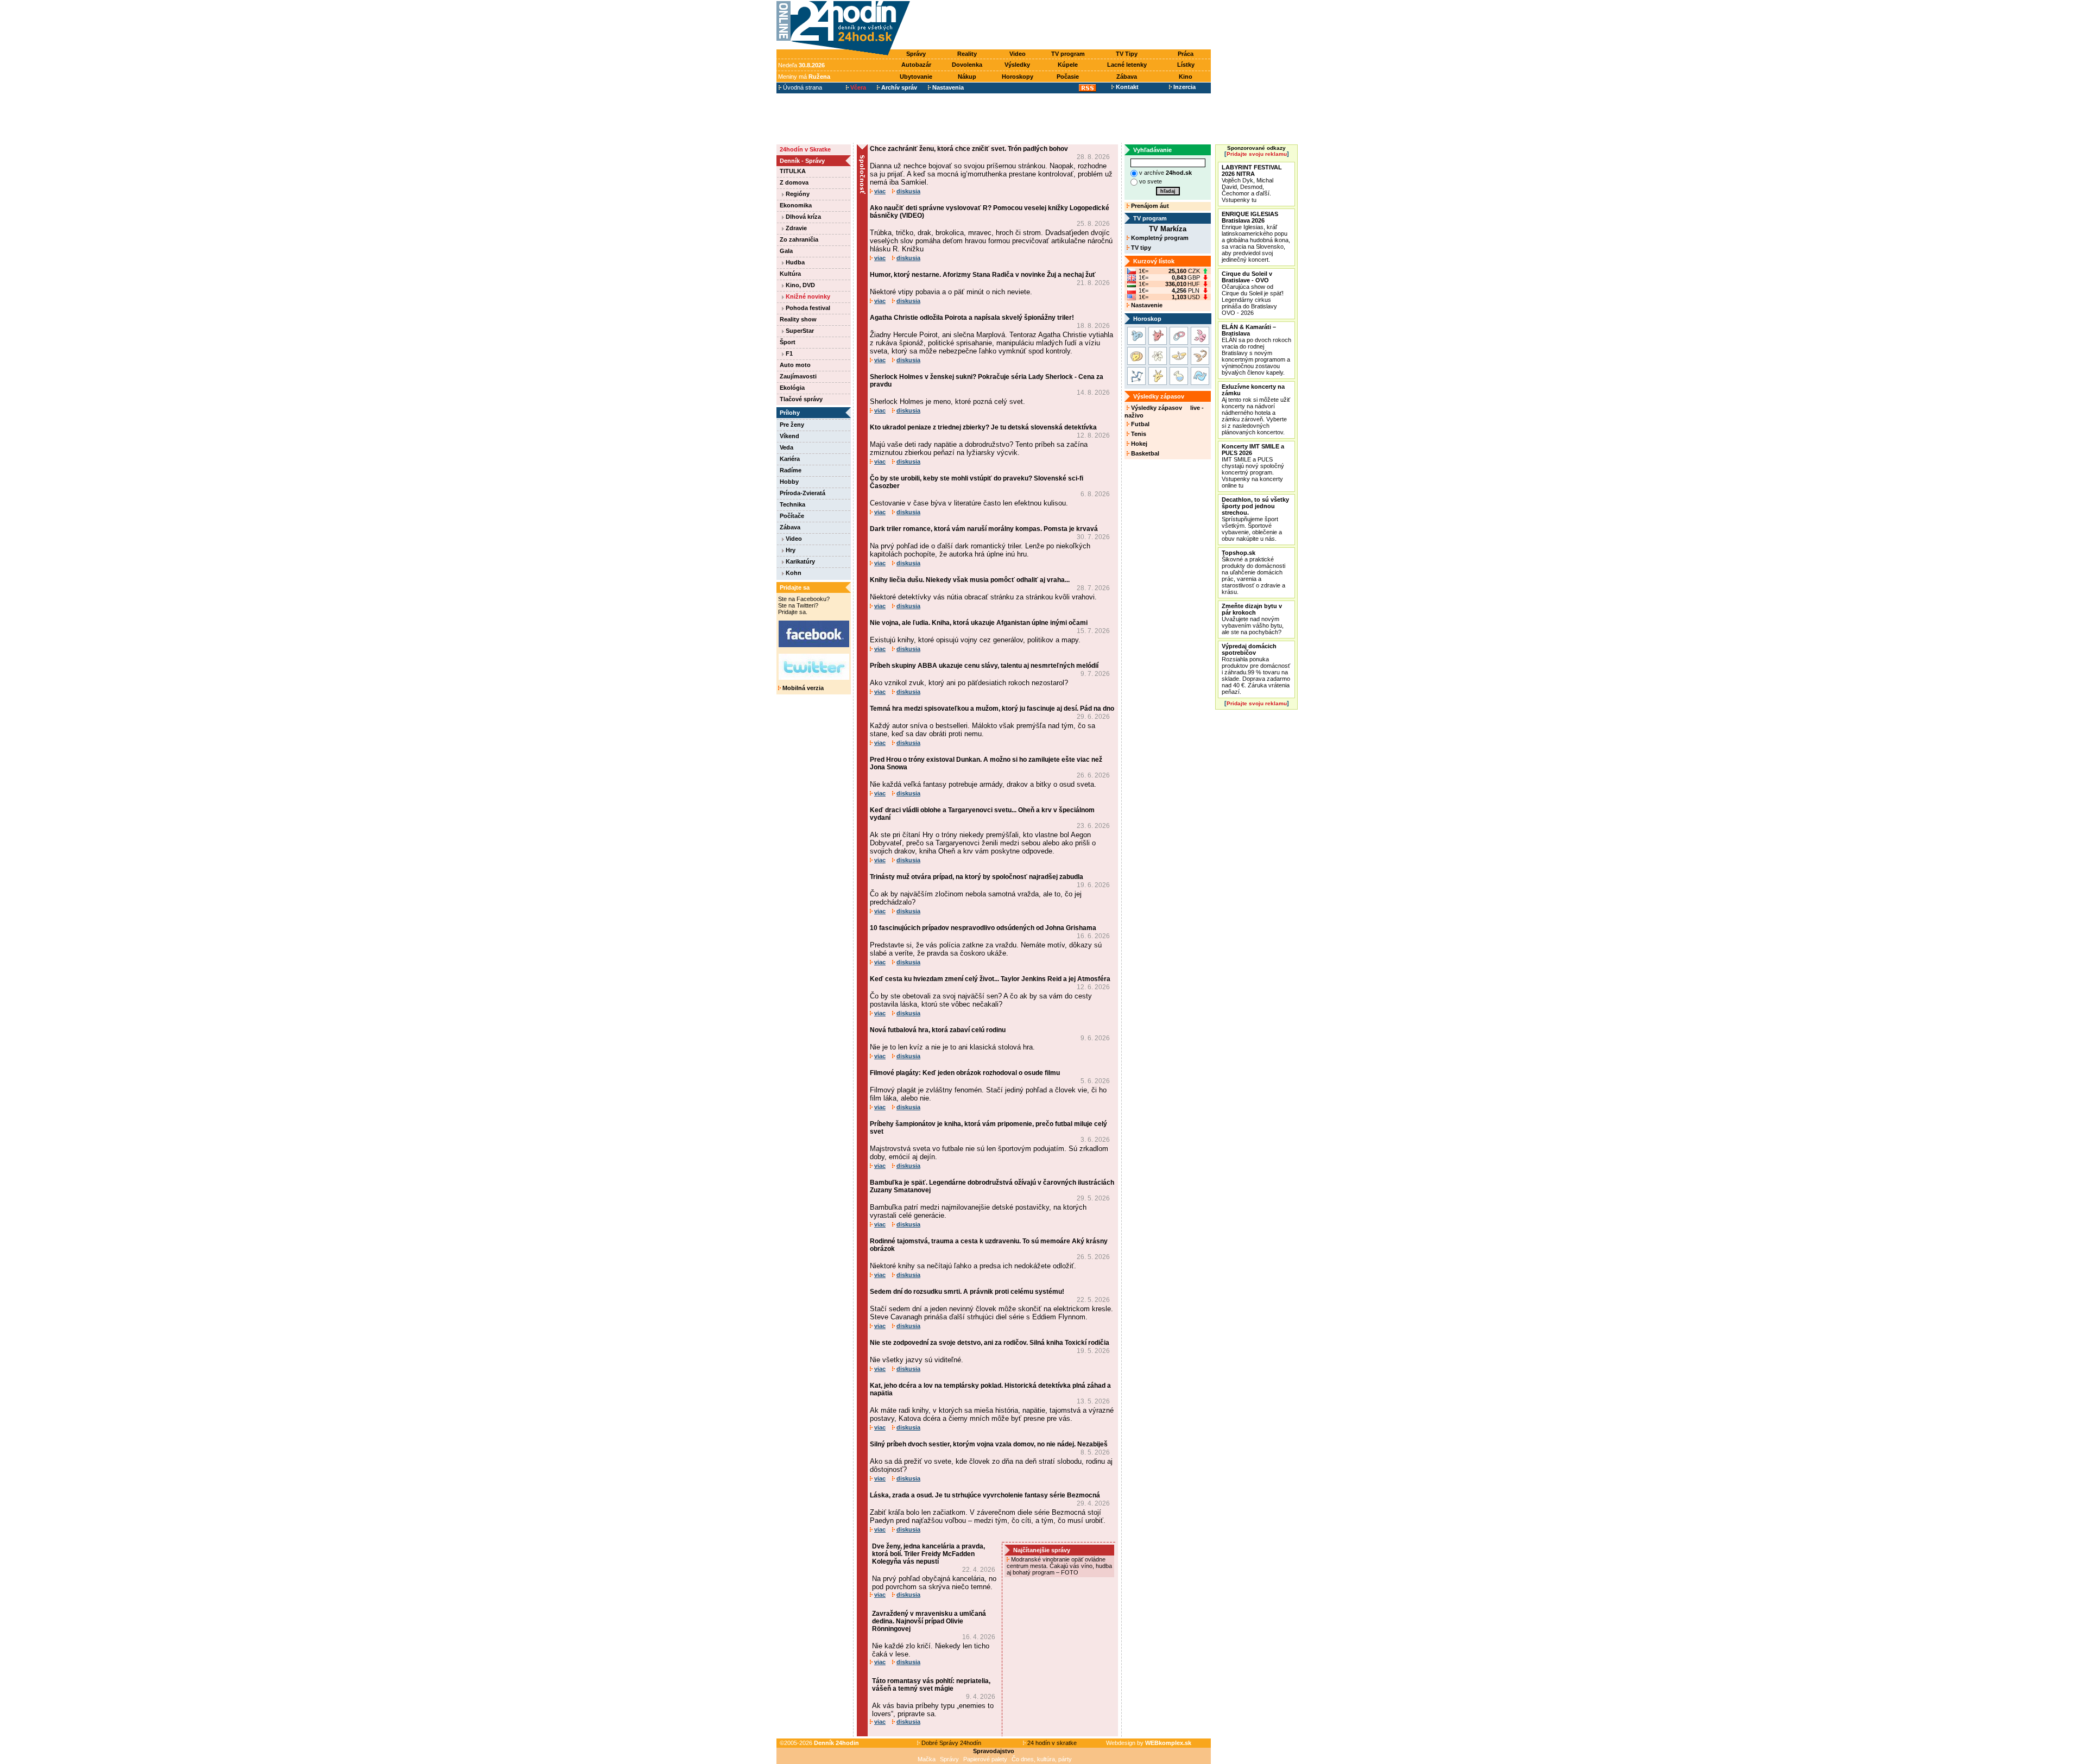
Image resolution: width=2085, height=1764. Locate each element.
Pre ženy (792, 425)
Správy (916, 54)
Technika (792, 504)
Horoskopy (1018, 77)
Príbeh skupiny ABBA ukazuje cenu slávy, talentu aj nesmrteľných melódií (984, 666)
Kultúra (790, 274)
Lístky (1186, 65)
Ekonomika (796, 205)
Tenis (1138, 434)
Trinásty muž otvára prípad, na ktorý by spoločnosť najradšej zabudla (977, 877)
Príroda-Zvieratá (803, 493)
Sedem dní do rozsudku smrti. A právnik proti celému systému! (967, 1292)
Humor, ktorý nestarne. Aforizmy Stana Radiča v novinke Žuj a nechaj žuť (983, 275)
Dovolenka (967, 65)
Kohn (793, 573)
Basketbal (1144, 453)
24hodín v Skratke (805, 149)
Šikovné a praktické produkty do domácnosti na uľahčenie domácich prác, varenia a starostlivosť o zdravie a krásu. (1253, 572)
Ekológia (792, 388)
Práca (1186, 54)
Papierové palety (985, 1759)
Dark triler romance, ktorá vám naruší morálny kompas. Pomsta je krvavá (984, 529)
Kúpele (1068, 65)
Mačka (927, 1759)
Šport (788, 342)
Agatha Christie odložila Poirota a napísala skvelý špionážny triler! (972, 318)
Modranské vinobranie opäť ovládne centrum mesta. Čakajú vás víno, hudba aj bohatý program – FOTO (1059, 1566)
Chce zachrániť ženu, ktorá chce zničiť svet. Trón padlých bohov (969, 149)
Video (1018, 54)
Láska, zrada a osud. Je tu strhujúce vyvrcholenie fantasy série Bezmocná (985, 1495)
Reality (967, 54)
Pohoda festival (807, 308)
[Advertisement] (1063, 26)
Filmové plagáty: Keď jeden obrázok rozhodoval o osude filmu (965, 1073)
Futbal (1139, 424)
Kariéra (790, 459)
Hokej (1138, 444)
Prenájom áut (1149, 206)
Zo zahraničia (799, 239)
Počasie (1068, 77)
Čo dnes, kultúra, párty (1042, 1759)
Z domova (794, 182)
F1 (788, 353)
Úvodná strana (802, 87)
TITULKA (793, 171)
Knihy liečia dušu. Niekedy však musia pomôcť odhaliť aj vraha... (970, 580)
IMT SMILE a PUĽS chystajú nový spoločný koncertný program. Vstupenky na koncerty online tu (1253, 466)
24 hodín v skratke (1051, 1743)
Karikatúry (800, 561)
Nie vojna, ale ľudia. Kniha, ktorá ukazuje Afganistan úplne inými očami (979, 623)
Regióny (797, 194)
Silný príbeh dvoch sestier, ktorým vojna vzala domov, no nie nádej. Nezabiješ (989, 1444)
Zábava (1127, 77)
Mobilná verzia (802, 688)
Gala (786, 251)
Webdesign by (1149, 1743)
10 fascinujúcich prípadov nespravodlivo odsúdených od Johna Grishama (983, 928)
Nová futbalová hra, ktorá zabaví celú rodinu (938, 1030)
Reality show (798, 319)
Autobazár (916, 65)
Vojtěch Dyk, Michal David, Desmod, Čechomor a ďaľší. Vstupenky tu (1252, 184)
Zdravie (795, 228)
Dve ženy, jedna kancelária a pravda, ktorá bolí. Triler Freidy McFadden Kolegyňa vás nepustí (928, 1554)
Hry (790, 550)
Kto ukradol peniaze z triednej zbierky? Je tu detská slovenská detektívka (983, 427)
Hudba (794, 262)
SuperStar (799, 331)
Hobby (789, 482)
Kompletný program (1159, 238)
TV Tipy (1127, 54)
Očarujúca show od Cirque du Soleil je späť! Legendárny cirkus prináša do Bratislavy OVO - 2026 (1253, 293)
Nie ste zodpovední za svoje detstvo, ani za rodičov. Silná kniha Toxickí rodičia (990, 1343)
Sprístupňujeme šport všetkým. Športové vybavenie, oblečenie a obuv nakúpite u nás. (1255, 519)
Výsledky (1017, 65)
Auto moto (795, 365)
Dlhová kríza (803, 217)
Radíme (791, 470)
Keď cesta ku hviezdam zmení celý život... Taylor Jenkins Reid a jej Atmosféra (990, 979)
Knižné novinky (807, 296)
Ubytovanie (916, 77)
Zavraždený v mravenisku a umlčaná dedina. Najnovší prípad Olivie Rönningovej (929, 1621)
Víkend (789, 436)
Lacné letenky (1127, 65)
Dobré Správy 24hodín (950, 1743)
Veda (786, 447)
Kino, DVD (800, 285)
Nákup (967, 77)
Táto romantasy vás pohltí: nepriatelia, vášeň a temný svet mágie (931, 1685)
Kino (1186, 77)
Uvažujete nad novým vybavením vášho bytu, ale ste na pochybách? (1253, 619)
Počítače (792, 516)
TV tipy (1140, 248)
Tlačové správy (801, 399)
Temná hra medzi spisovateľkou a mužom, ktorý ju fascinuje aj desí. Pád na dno (992, 709)
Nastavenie (1146, 305)
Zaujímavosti (798, 376)
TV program (1068, 54)
